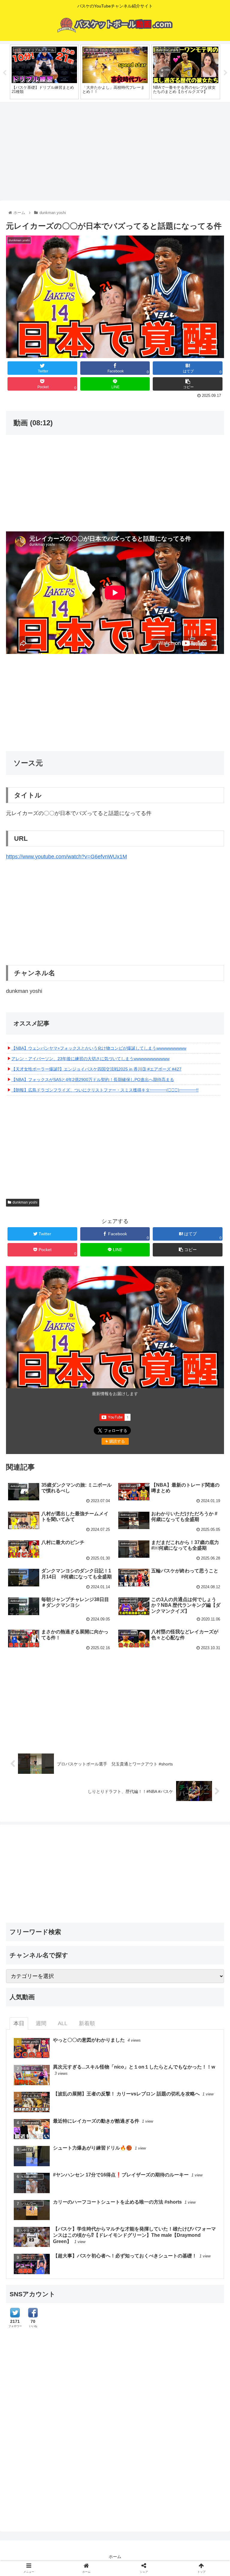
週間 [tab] (41, 2023)
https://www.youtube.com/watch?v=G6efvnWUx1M (66, 857)
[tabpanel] (44, 72)
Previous (4, 73)
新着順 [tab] (87, 2023)
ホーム (115, 2557)
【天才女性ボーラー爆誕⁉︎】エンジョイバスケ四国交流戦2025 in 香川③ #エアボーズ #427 (96, 1069)
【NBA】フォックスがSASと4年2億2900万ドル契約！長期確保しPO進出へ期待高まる (93, 1080)
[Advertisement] (115, 149)
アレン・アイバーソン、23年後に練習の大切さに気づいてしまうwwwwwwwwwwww (90, 1059)
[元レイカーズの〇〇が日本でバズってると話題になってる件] (141, 1601)
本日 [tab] (19, 2023)
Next (226, 73)
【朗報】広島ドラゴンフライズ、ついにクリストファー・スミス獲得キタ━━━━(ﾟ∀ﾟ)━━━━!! (105, 1090)
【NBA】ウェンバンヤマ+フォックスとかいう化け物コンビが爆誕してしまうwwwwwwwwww (99, 1048)
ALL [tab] (63, 2023)
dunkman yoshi (25, 1202)
